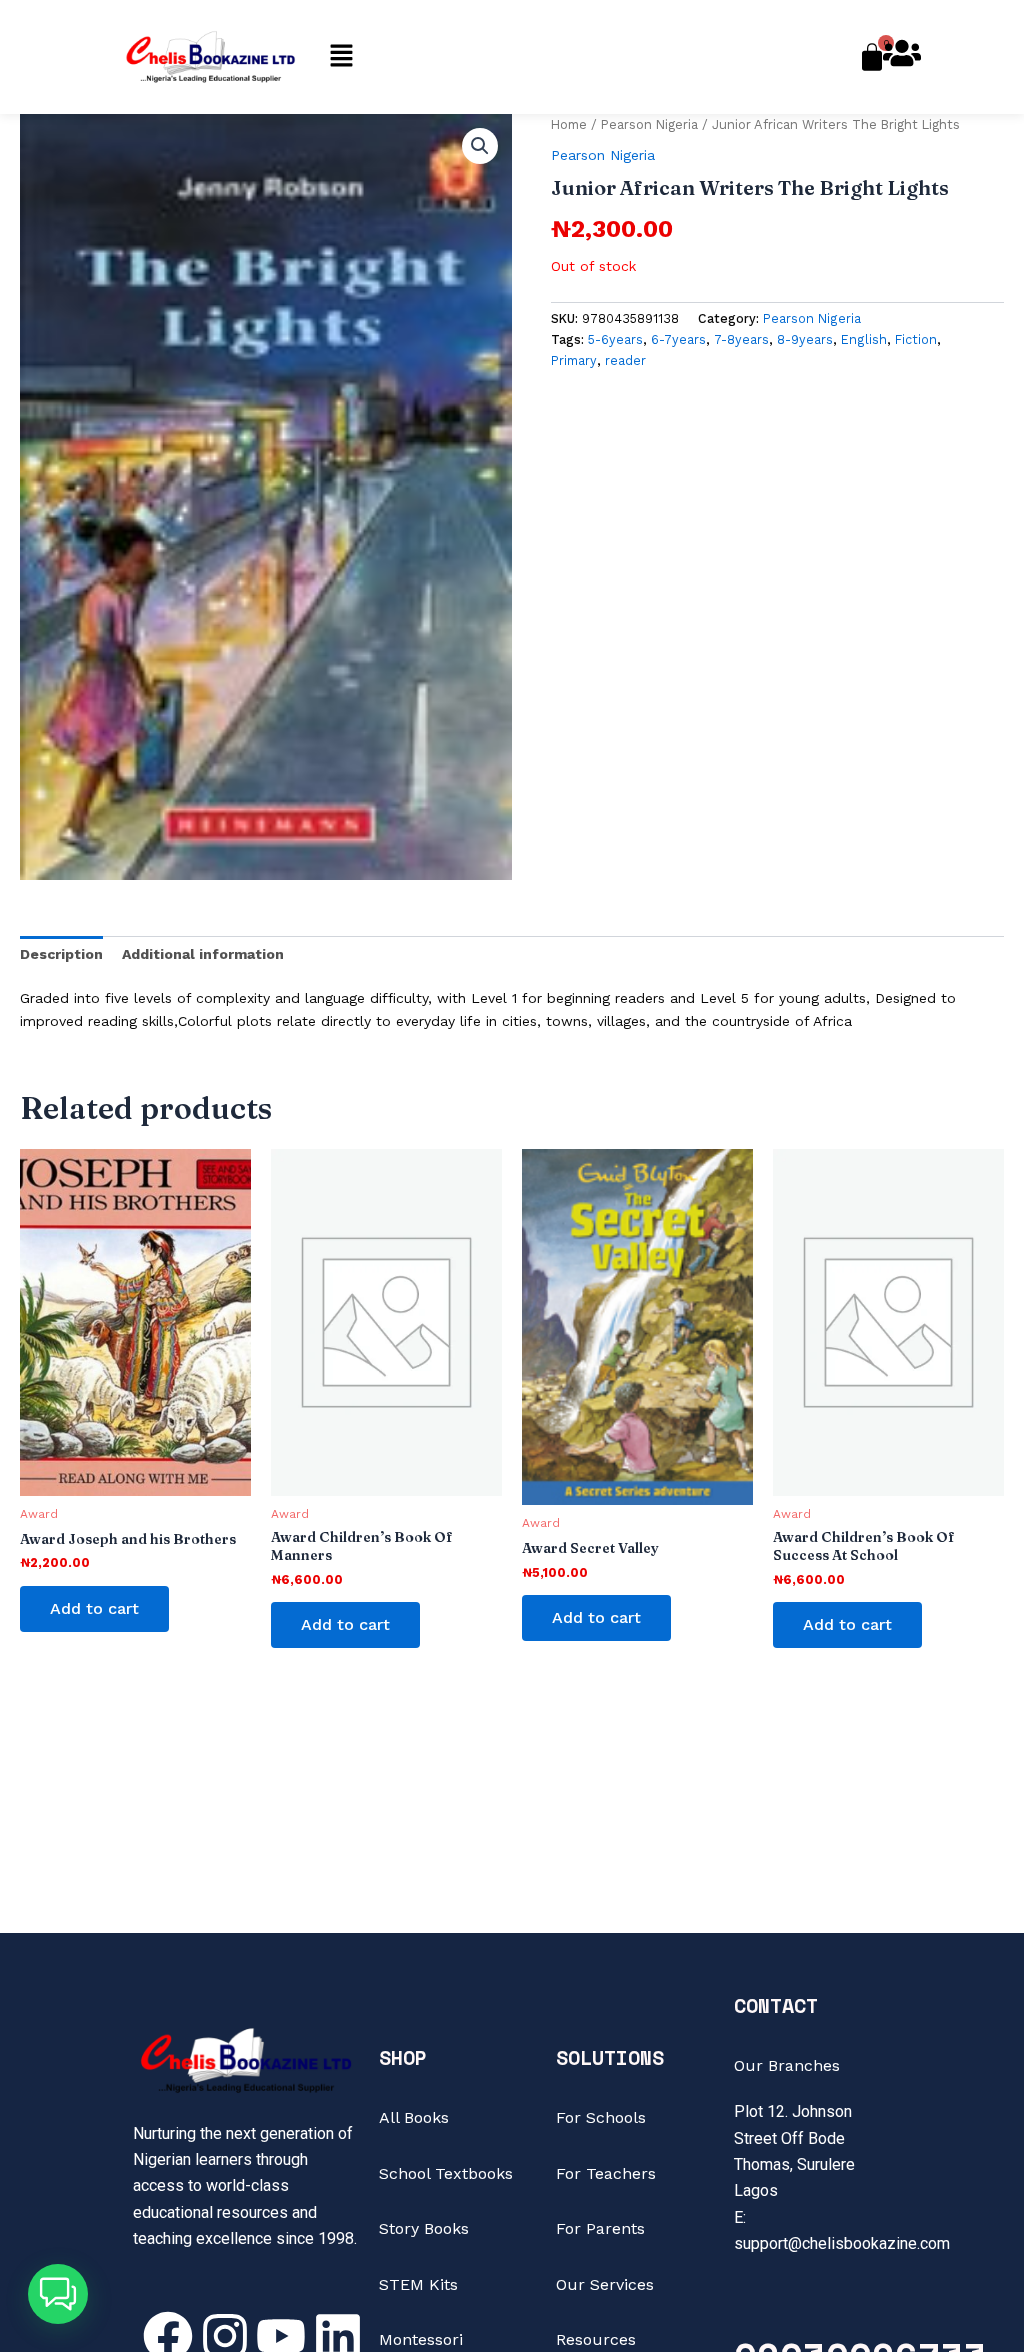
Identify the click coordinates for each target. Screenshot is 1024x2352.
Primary (574, 360)
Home (569, 124)
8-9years (805, 339)
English (864, 339)
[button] (341, 57)
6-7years (678, 339)
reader (625, 360)
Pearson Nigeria (649, 124)
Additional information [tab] (203, 954)
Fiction (916, 339)
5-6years (615, 339)
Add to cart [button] (94, 1608)
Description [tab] (61, 954)
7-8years (741, 339)
